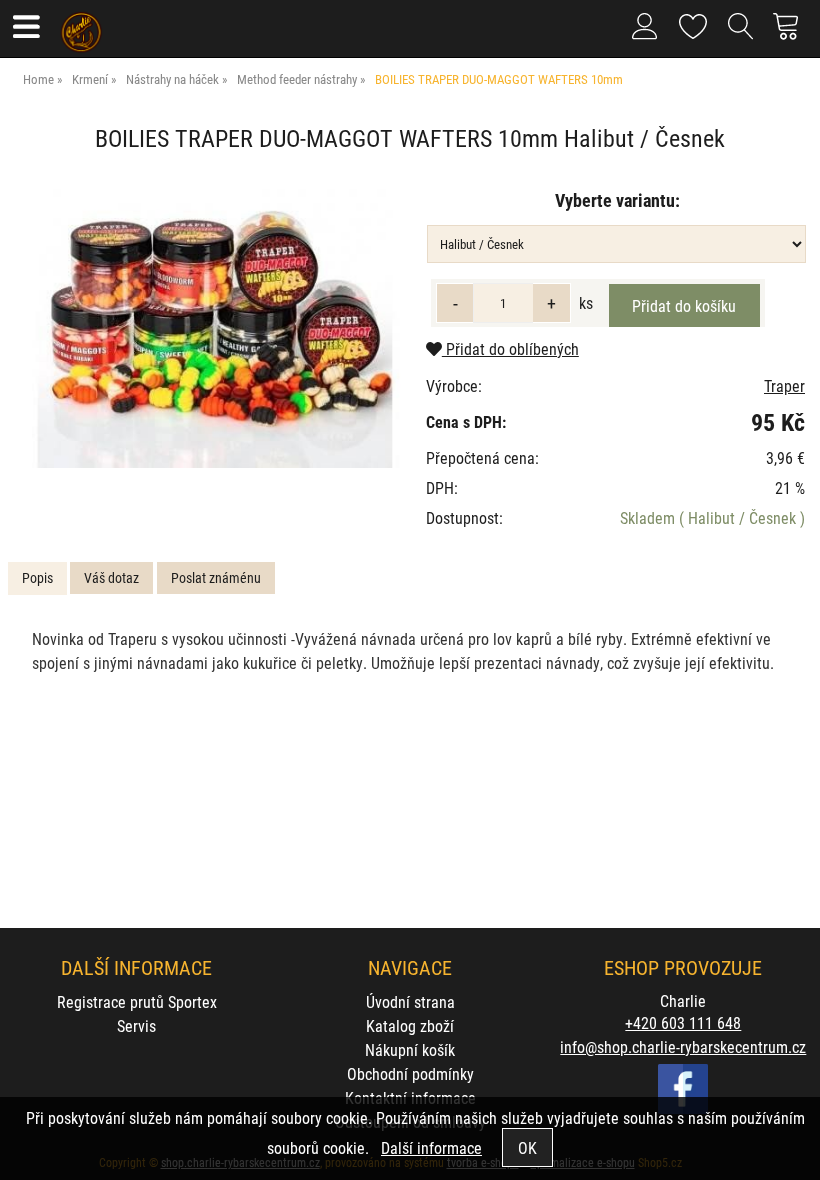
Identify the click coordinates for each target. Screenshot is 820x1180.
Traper (784, 385)
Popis (37, 577)
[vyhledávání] (741, 34)
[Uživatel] (693, 22)
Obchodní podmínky (410, 1073)
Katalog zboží (410, 1025)
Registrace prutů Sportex (137, 1001)
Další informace (431, 1147)
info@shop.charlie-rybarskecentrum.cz (683, 1046)
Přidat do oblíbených (510, 348)
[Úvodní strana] (81, 25)
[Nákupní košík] (791, 34)
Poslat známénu (216, 577)
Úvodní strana (410, 1001)
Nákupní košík (410, 1049)
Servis (136, 1025)
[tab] (37, 578)
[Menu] (25, 28)
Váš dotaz (111, 577)
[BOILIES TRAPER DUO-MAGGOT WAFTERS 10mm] (214, 325)
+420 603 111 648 (683, 1022)
